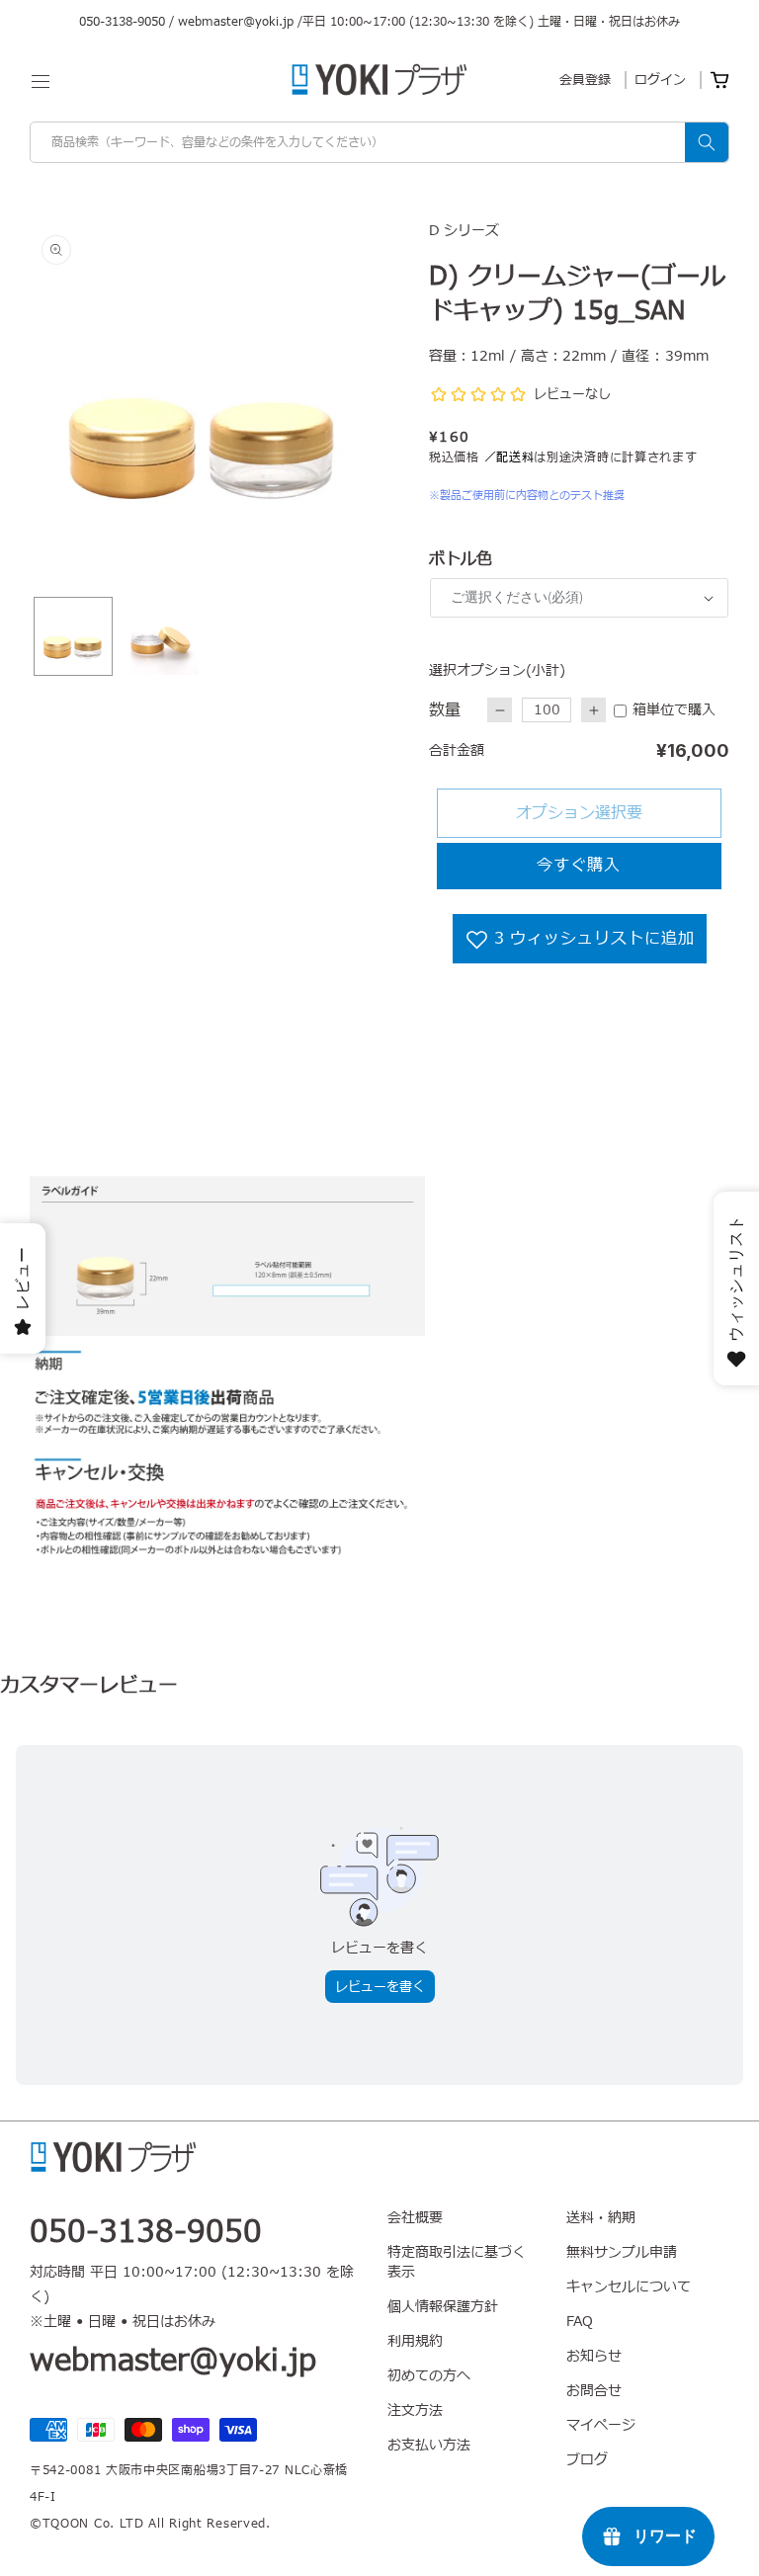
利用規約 (415, 2341)
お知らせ (594, 2356)
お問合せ (594, 2391)
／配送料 (509, 457)
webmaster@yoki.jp (236, 22)
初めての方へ (429, 2376)
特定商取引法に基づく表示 (457, 2262)
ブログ (587, 2460)
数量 (445, 710)
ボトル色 (461, 559)
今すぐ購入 (579, 866)
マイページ (601, 2425)
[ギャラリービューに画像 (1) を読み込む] (73, 636)
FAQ (580, 2322)
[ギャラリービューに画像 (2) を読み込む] (160, 636)
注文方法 (415, 2410)
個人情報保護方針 (443, 2307)
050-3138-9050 (122, 22)
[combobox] (379, 142)
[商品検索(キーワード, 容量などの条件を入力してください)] (707, 142)
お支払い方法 (429, 2445)
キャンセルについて (629, 2287)
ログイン (660, 80)
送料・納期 (601, 2218)
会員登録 (585, 80)
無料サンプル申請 (622, 2252)
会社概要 (415, 2218)
